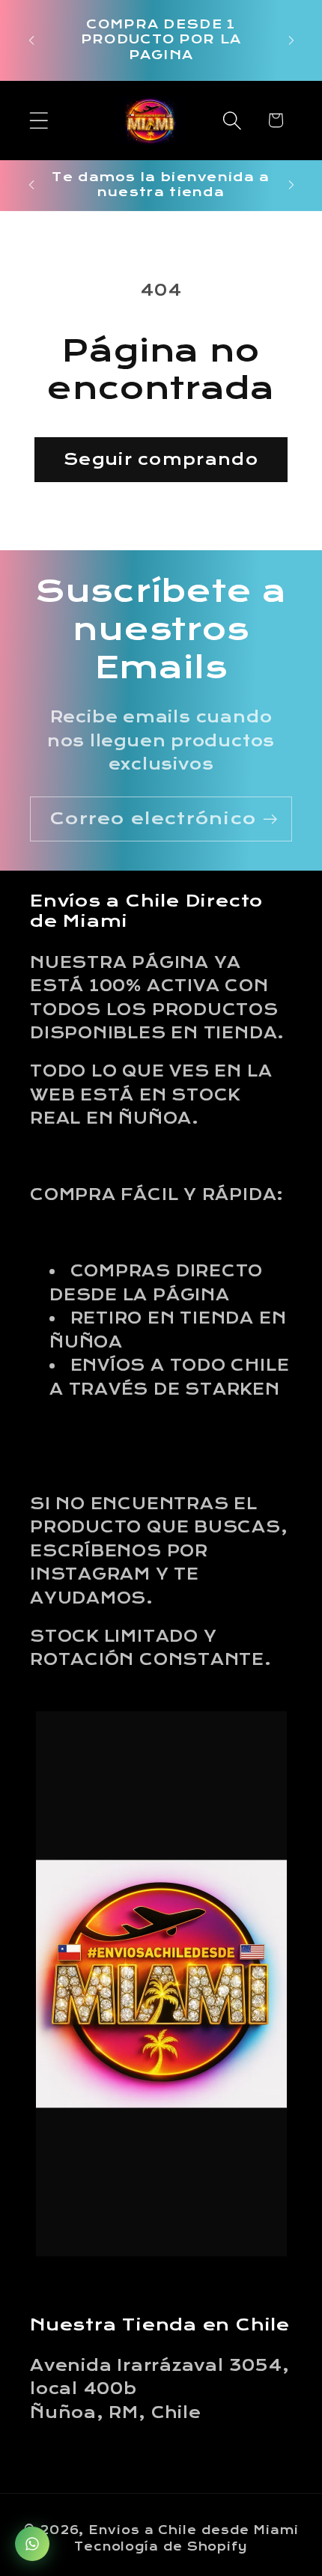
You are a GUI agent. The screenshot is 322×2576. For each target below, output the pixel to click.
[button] (39, 120)
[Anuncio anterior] (31, 40)
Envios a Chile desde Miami (194, 2530)
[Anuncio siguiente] (291, 40)
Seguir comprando (161, 460)
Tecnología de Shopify (161, 2547)
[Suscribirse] (270, 819)
